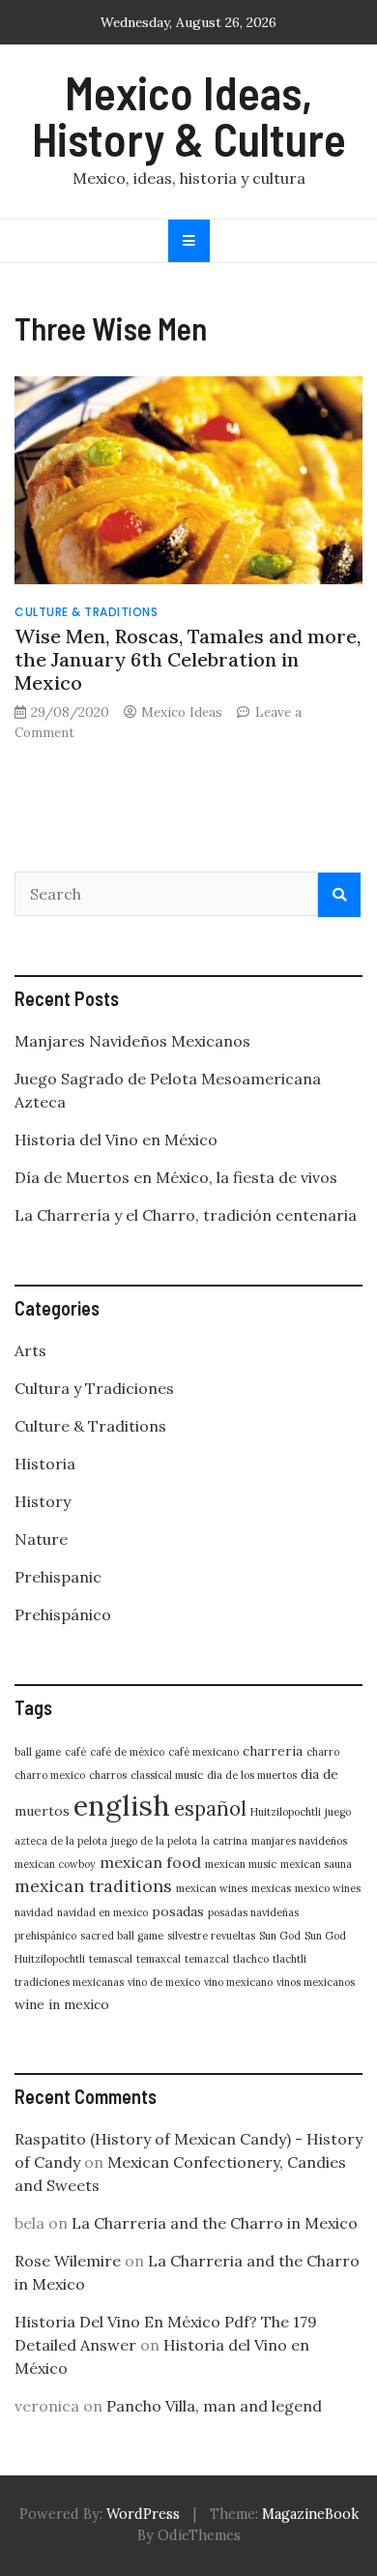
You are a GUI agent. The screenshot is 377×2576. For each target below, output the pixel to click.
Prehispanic (58, 1577)
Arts (30, 1350)
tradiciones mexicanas (69, 1982)
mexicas (271, 1888)
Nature (41, 1539)
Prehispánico (63, 1614)
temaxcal (159, 1959)
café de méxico (127, 1752)
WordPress (143, 2514)
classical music (167, 1775)
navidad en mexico (102, 1912)
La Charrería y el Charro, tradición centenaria (186, 1215)
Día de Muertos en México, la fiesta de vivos (176, 1177)
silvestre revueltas (211, 1936)
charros (108, 1775)
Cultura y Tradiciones (94, 1388)
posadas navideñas (253, 1912)
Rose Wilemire (68, 2261)
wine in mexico (62, 2004)
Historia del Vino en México (116, 1140)
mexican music (241, 1864)
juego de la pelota (154, 1841)
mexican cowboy (55, 1864)
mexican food (150, 1862)
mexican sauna (316, 1864)
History (43, 1501)
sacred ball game (122, 1936)
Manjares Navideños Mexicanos (132, 1041)
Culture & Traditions (86, 612)
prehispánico (45, 1936)
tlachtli (290, 1959)
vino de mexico (164, 1982)
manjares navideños (299, 1841)
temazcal (207, 1959)
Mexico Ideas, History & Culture (189, 115)
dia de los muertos (252, 1775)
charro (323, 1752)
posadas (178, 1911)
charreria (273, 1751)
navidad (34, 1912)
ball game (38, 1752)
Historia (45, 1464)
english (122, 1805)
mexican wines (212, 1888)
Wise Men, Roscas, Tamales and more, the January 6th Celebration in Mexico (188, 659)
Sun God (280, 1936)
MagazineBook (310, 2514)
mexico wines (328, 1888)
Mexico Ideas (182, 712)
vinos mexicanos (316, 1982)
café (75, 1752)
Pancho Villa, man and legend (214, 2406)
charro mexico (50, 1775)
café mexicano (203, 1752)
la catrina (224, 1841)
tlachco (251, 1959)
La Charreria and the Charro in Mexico (215, 2223)
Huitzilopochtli (286, 1812)
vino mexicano (238, 1982)
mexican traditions (93, 1886)
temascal (111, 1959)
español (210, 1808)
